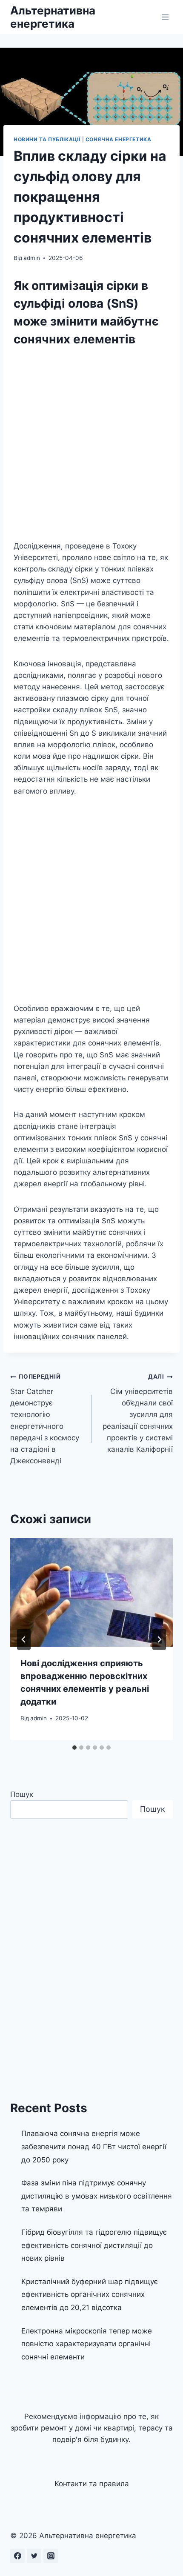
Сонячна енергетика (119, 139)
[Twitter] (34, 2556)
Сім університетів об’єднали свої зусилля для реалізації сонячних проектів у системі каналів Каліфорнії (138, 1413)
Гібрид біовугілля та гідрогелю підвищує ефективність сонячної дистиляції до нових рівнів (94, 2245)
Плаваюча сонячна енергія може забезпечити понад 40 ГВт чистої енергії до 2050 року (94, 2146)
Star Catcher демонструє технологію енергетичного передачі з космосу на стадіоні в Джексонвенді (45, 1419)
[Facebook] (17, 2556)
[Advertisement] (91, 446)
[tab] (74, 1748)
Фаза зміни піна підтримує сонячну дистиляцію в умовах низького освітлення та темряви (97, 2196)
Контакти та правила (92, 2484)
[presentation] (91, 1592)
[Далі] (159, 1639)
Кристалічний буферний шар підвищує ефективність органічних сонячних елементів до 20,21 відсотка (90, 2295)
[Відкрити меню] (165, 17)
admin (32, 258)
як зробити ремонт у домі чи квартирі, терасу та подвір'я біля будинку (92, 2428)
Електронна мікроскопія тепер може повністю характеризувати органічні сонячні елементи (87, 2344)
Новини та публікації (47, 139)
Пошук (22, 1794)
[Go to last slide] (24, 1639)
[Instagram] (51, 2556)
